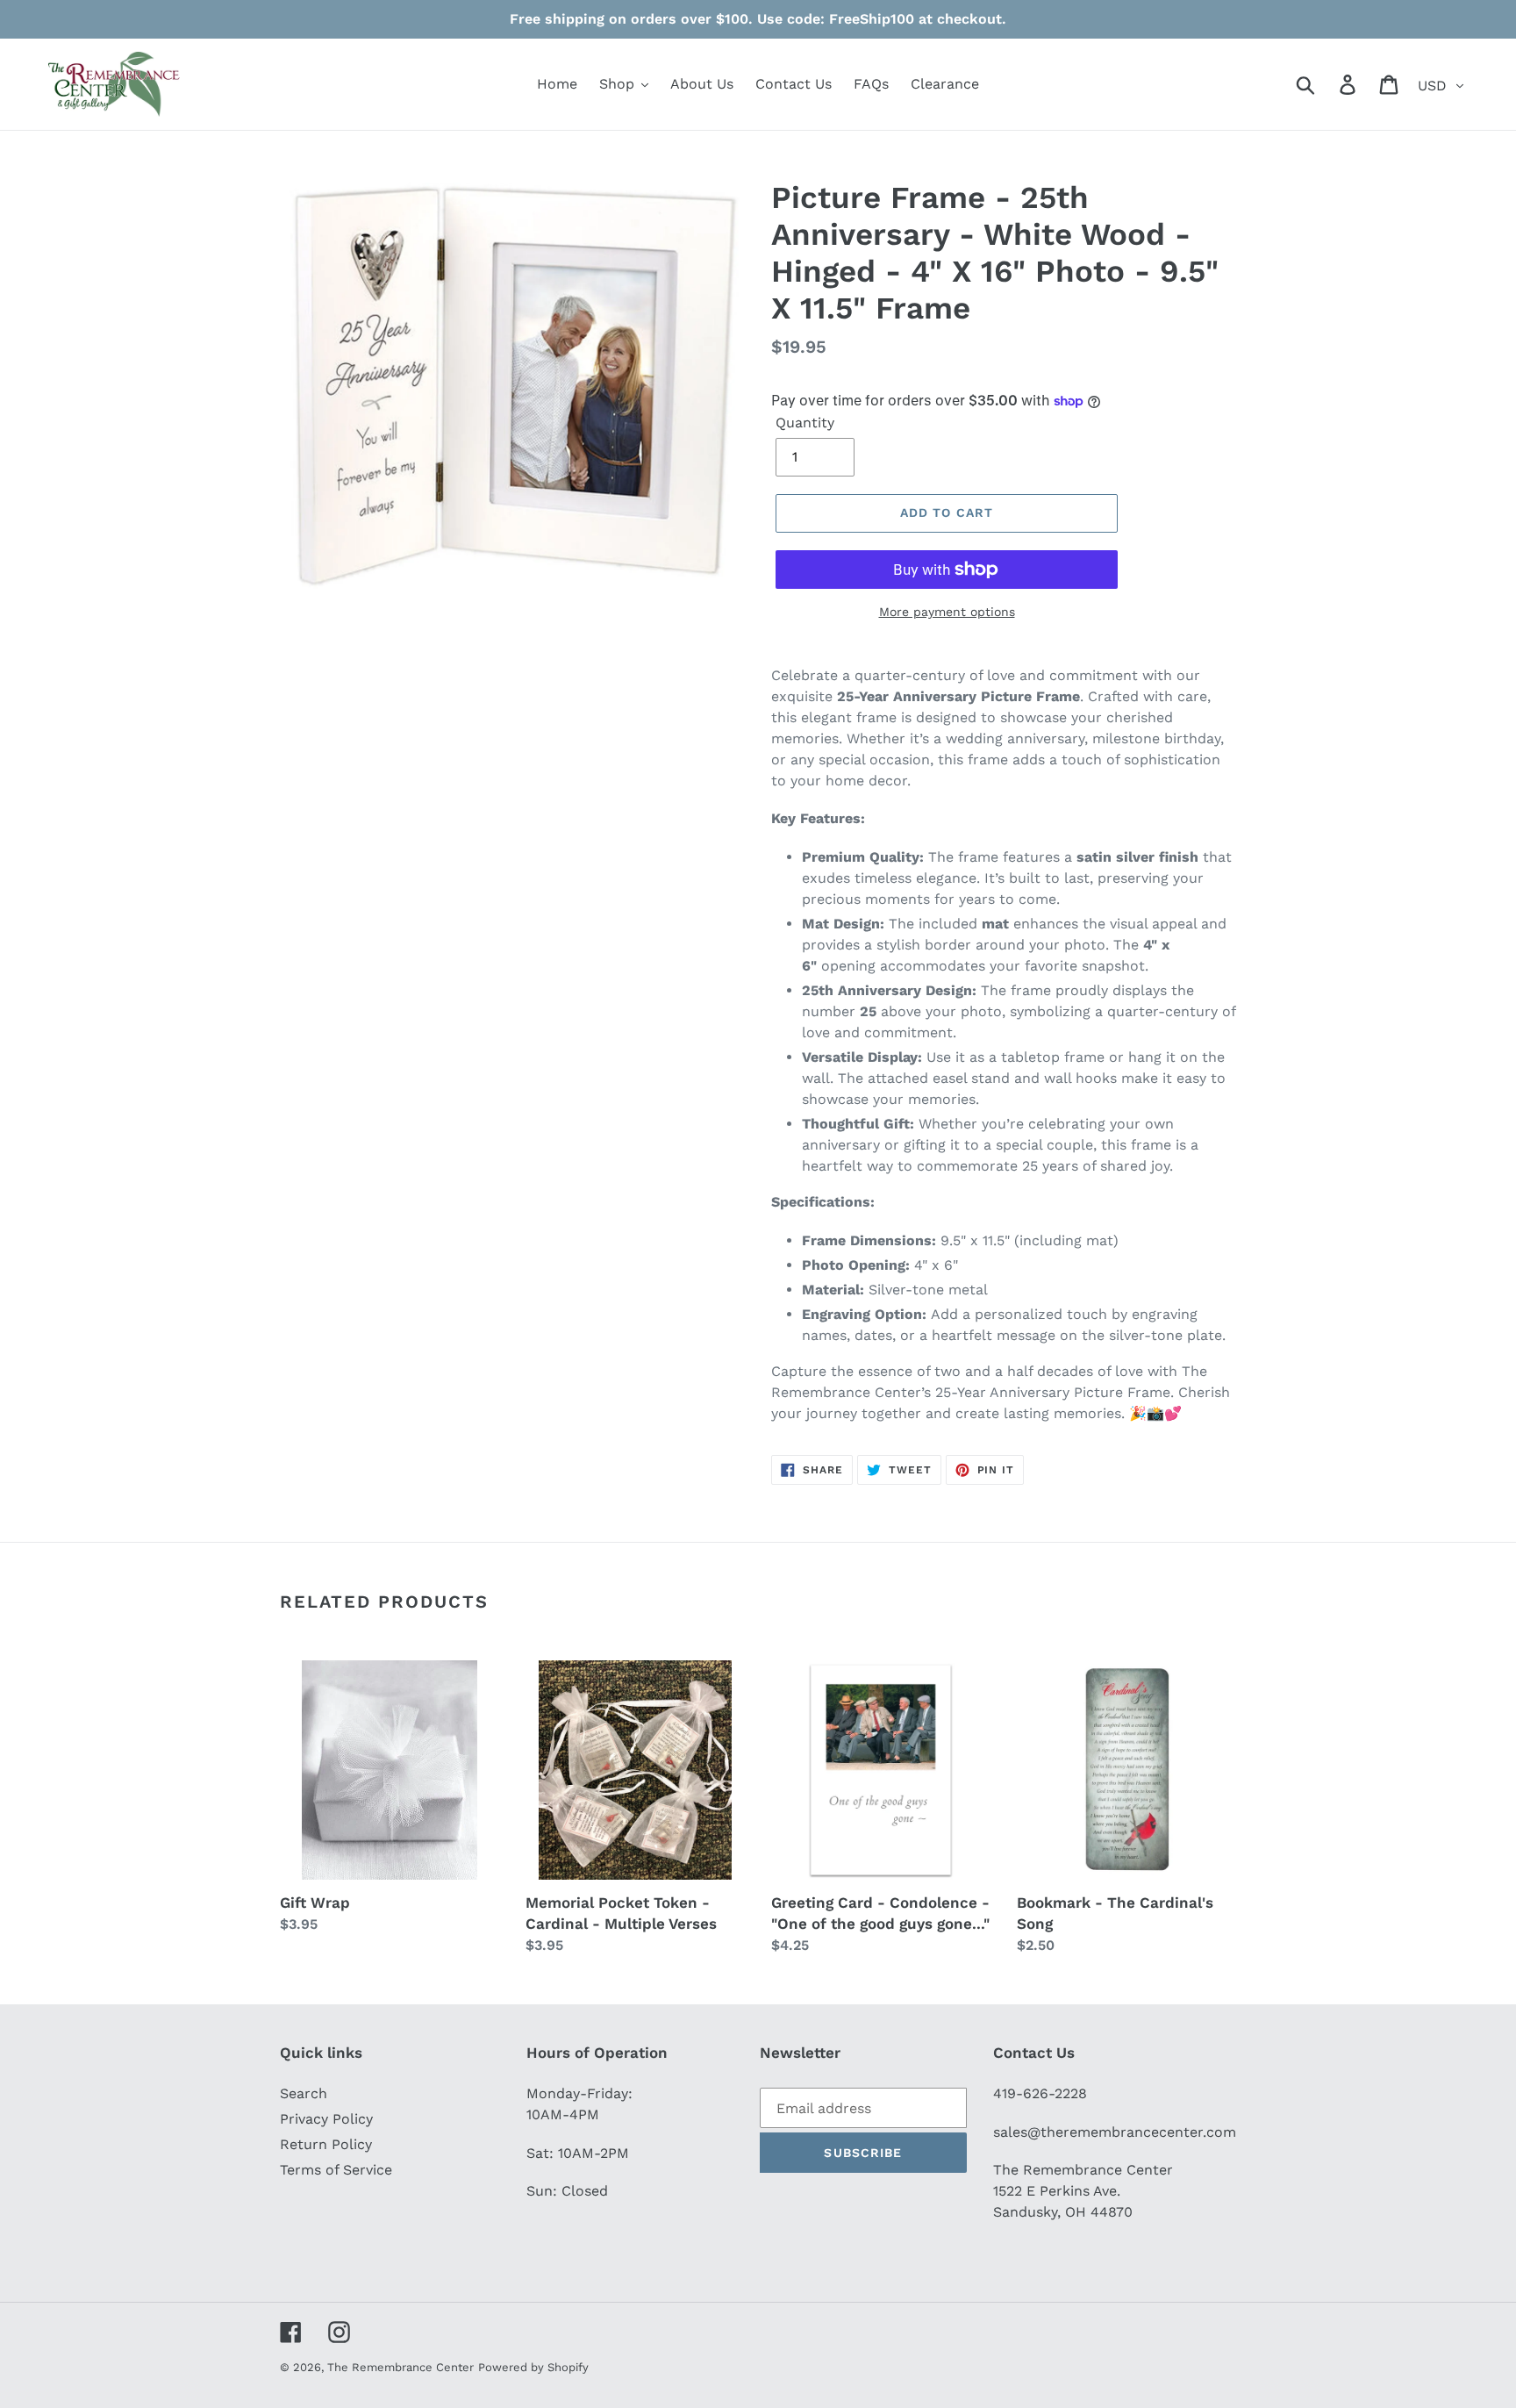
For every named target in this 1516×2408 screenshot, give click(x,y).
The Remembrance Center (400, 2367)
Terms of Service (336, 2170)
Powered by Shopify (533, 2367)
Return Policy (326, 2144)
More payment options (947, 612)
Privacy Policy (326, 2119)
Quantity (805, 423)
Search (304, 2093)
